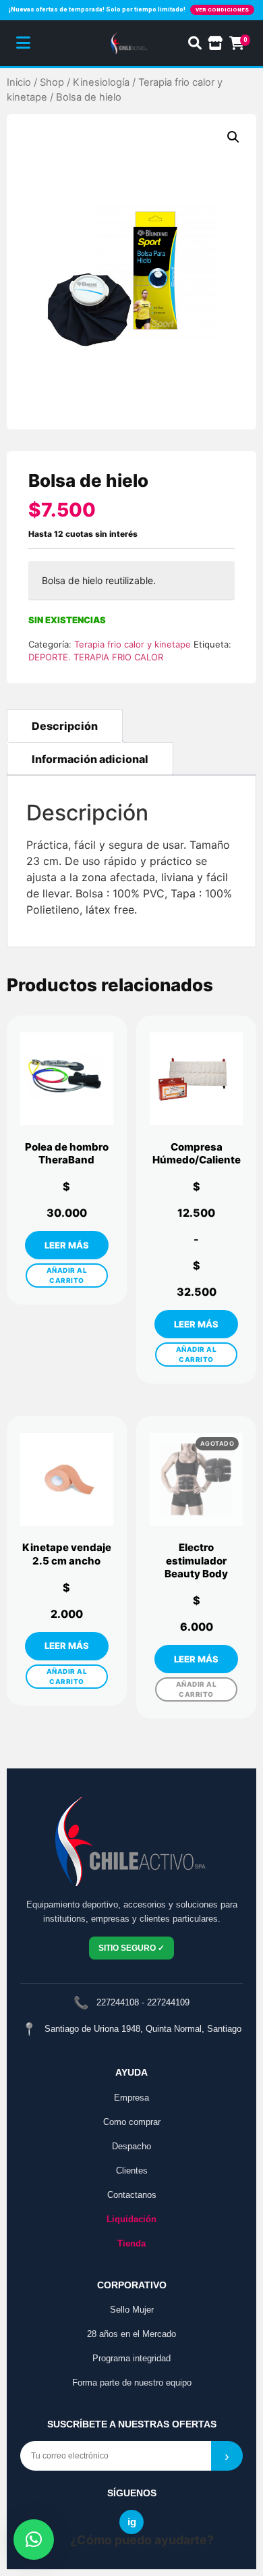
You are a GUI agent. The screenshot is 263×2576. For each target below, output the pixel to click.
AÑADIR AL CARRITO (67, 1275)
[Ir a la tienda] (215, 43)
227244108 (118, 2002)
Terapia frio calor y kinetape (133, 644)
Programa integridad (131, 2358)
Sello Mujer (132, 2310)
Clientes (132, 2171)
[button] (233, 137)
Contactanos (132, 2195)
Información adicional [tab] (90, 759)
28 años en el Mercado (131, 2334)
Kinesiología (101, 82)
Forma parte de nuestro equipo (132, 2383)
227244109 (168, 2002)
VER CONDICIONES (222, 10)
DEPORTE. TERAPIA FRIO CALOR (96, 657)
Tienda (131, 2243)
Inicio (19, 82)
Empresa (131, 2098)
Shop (52, 82)
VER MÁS (67, 1245)
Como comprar (132, 2122)
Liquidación (131, 2219)
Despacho (131, 2146)
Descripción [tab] (65, 726)
